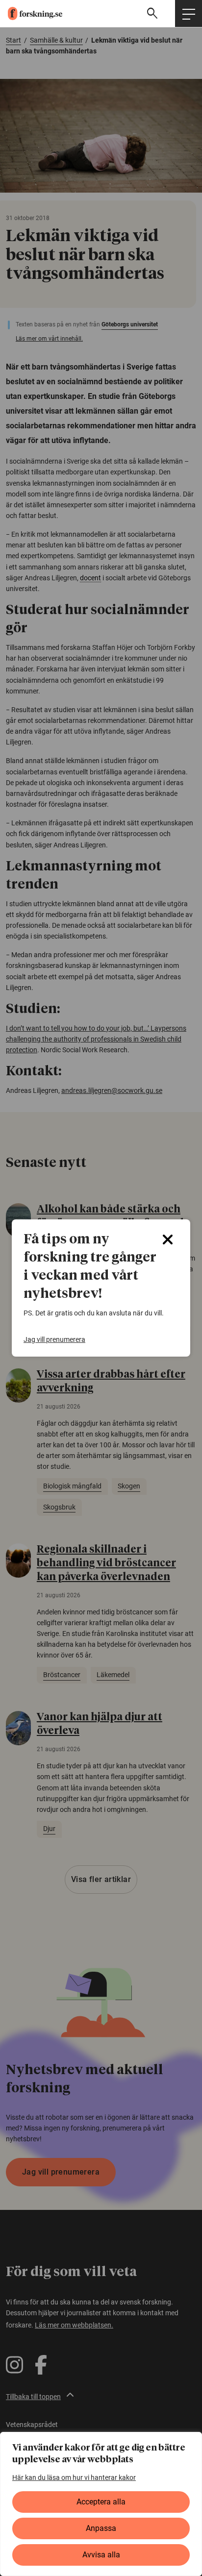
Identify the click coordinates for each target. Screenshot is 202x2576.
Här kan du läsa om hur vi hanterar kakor (74, 2477)
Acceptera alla (101, 2502)
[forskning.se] (31, 13)
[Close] (168, 1239)
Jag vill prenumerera (54, 1339)
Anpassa (101, 2528)
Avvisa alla (101, 2555)
